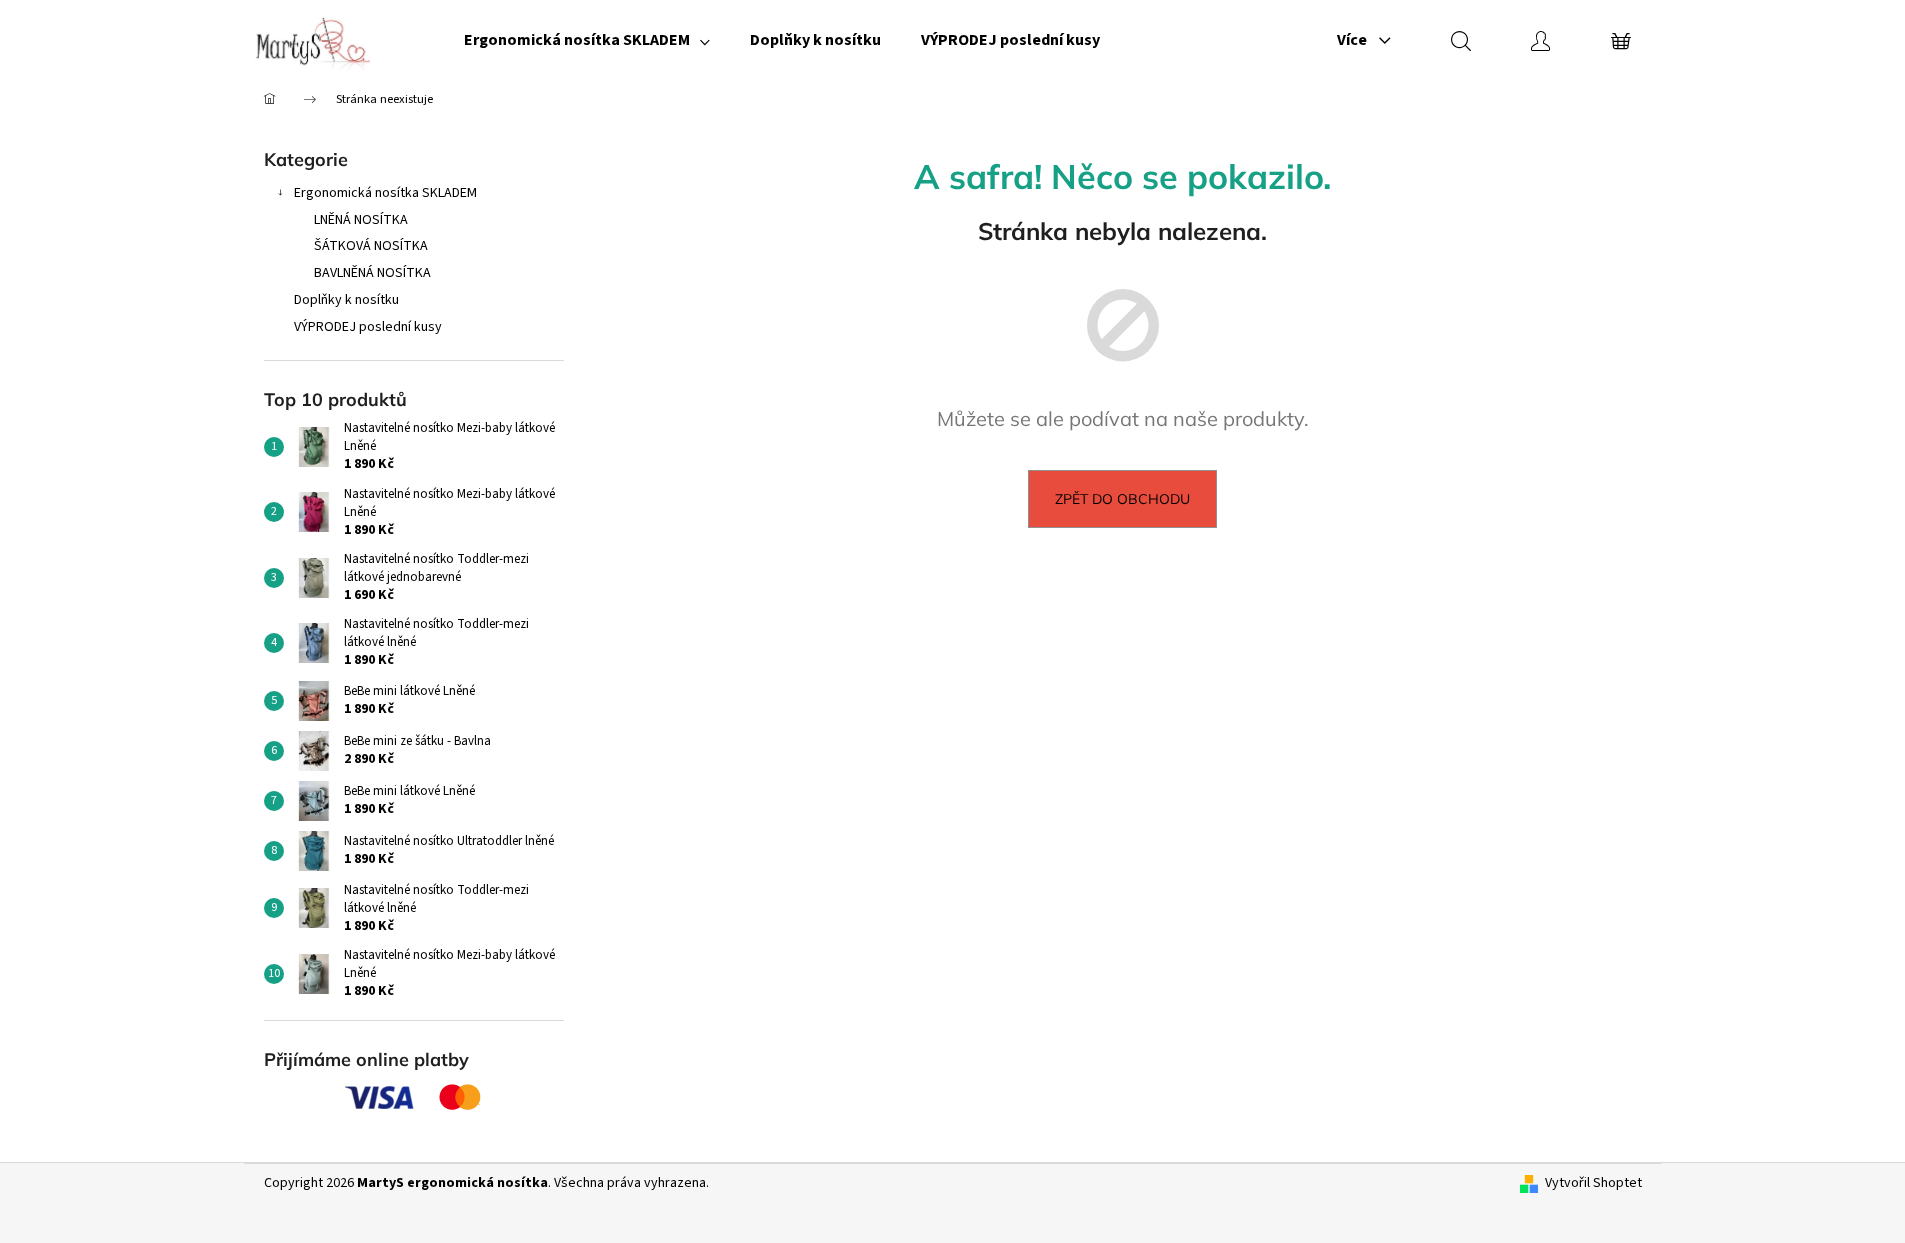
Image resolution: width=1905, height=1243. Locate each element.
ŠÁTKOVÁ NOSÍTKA (371, 246)
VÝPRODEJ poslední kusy (368, 327)
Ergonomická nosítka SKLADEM (385, 193)
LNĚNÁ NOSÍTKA (361, 220)
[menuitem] (587, 40)
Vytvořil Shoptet (1593, 1183)
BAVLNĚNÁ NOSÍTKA (372, 273)
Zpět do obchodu (1122, 499)
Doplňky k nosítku (346, 300)
